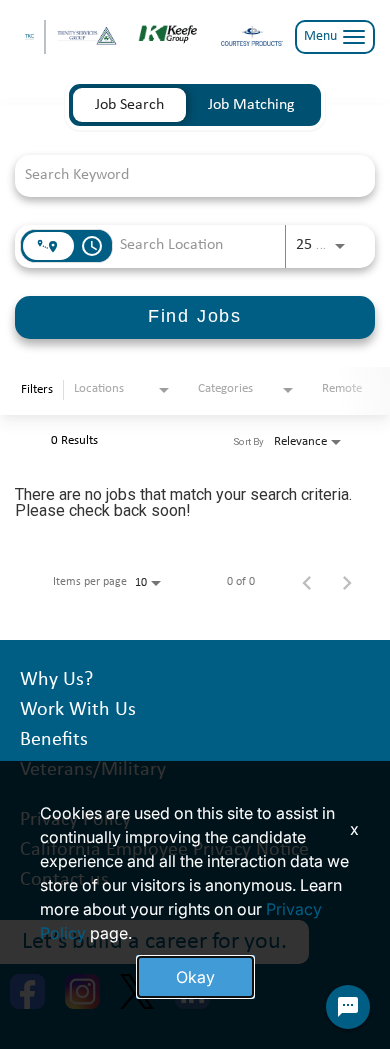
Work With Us (78, 710)
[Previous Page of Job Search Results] (307, 582)
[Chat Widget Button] (348, 1007)
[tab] (129, 105)
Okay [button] (195, 977)
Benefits (54, 740)
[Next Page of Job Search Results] (347, 582)
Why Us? (56, 680)
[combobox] (185, 175)
